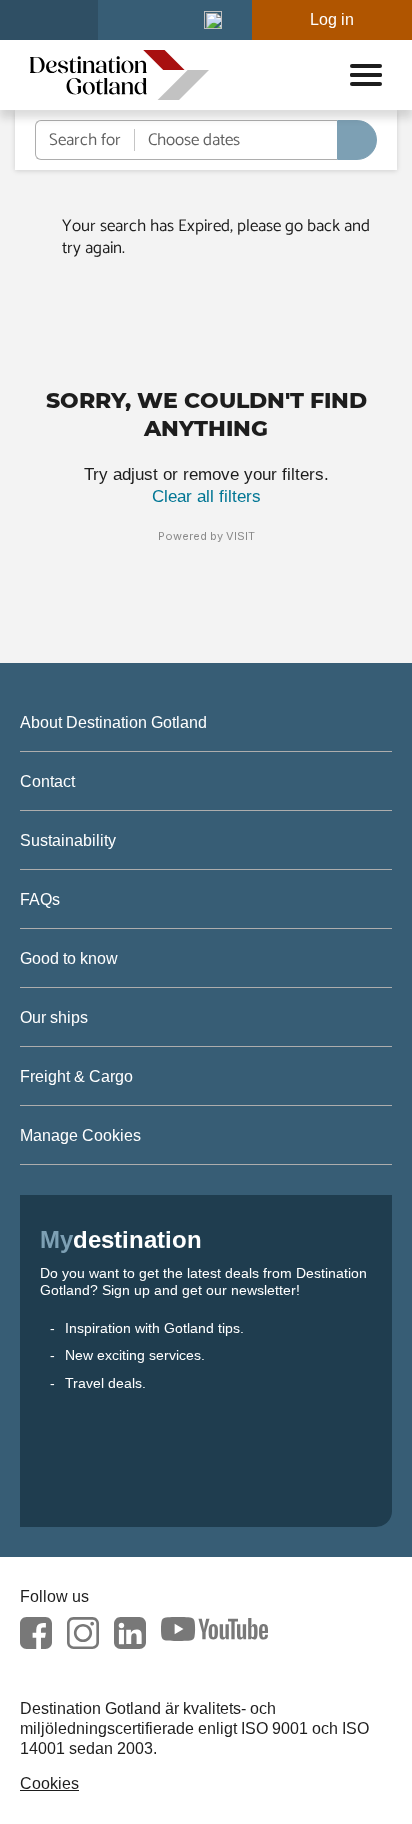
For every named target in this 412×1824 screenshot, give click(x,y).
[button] (213, 20)
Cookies (49, 1783)
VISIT (240, 536)
